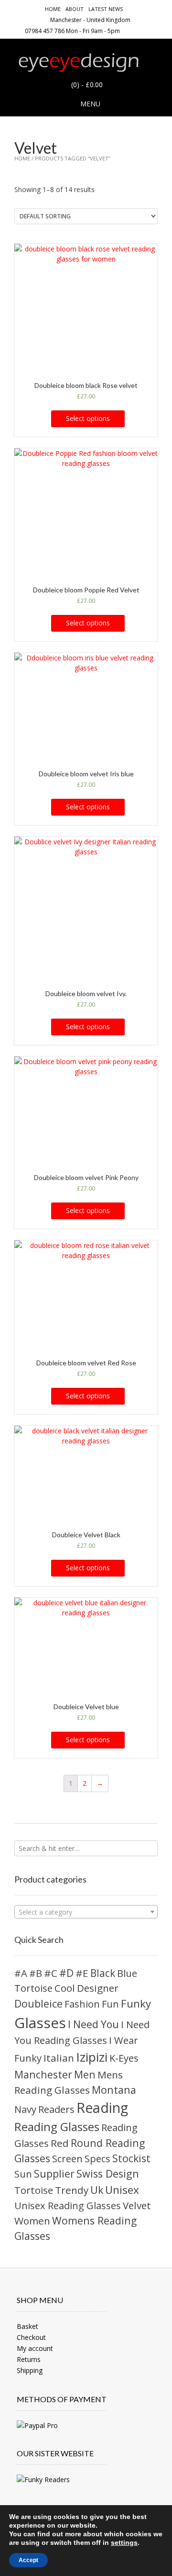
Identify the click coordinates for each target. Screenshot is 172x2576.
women (32, 2221)
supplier (54, 2173)
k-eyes (124, 2058)
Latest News (106, 9)
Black (103, 1973)
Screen (67, 2159)
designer (98, 1988)
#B (36, 1973)
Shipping (30, 2370)
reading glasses (57, 2127)
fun (110, 2004)
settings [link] (124, 2542)
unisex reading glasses (68, 2206)
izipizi (92, 2057)
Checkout (31, 2337)
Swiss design (108, 2173)
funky (136, 2003)
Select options (88, 418)
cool (65, 1988)
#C (51, 1973)
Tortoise (34, 2190)
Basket (27, 2326)
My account (35, 2348)
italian (59, 2058)
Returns (29, 2359)
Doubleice (38, 2003)
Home (53, 9)
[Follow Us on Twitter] (153, 30)
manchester (43, 2074)
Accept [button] (28, 2560)
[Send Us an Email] (130, 30)
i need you (93, 2024)
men (85, 2074)
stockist (131, 2158)
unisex (122, 2190)
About (75, 9)
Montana (114, 2090)
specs (97, 2159)
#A (21, 1973)
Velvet (137, 2205)
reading (102, 2108)
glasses (40, 2023)
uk (97, 2190)
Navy (25, 2109)
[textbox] (86, 1912)
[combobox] (86, 1912)
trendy (72, 2190)
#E (82, 1973)
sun (23, 2174)
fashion (82, 2004)
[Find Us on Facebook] (142, 30)
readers (56, 2109)
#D (66, 1973)
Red (60, 2143)
